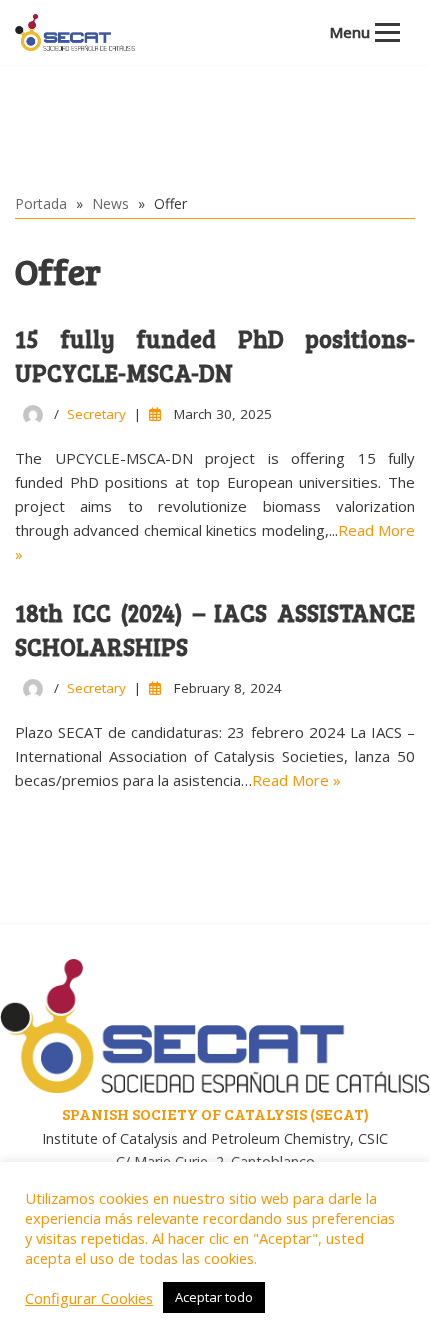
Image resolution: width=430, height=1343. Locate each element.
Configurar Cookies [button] (89, 1298)
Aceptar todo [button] (214, 1297)
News (110, 203)
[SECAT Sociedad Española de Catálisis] (75, 32)
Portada (41, 203)
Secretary (96, 414)
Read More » (296, 780)
